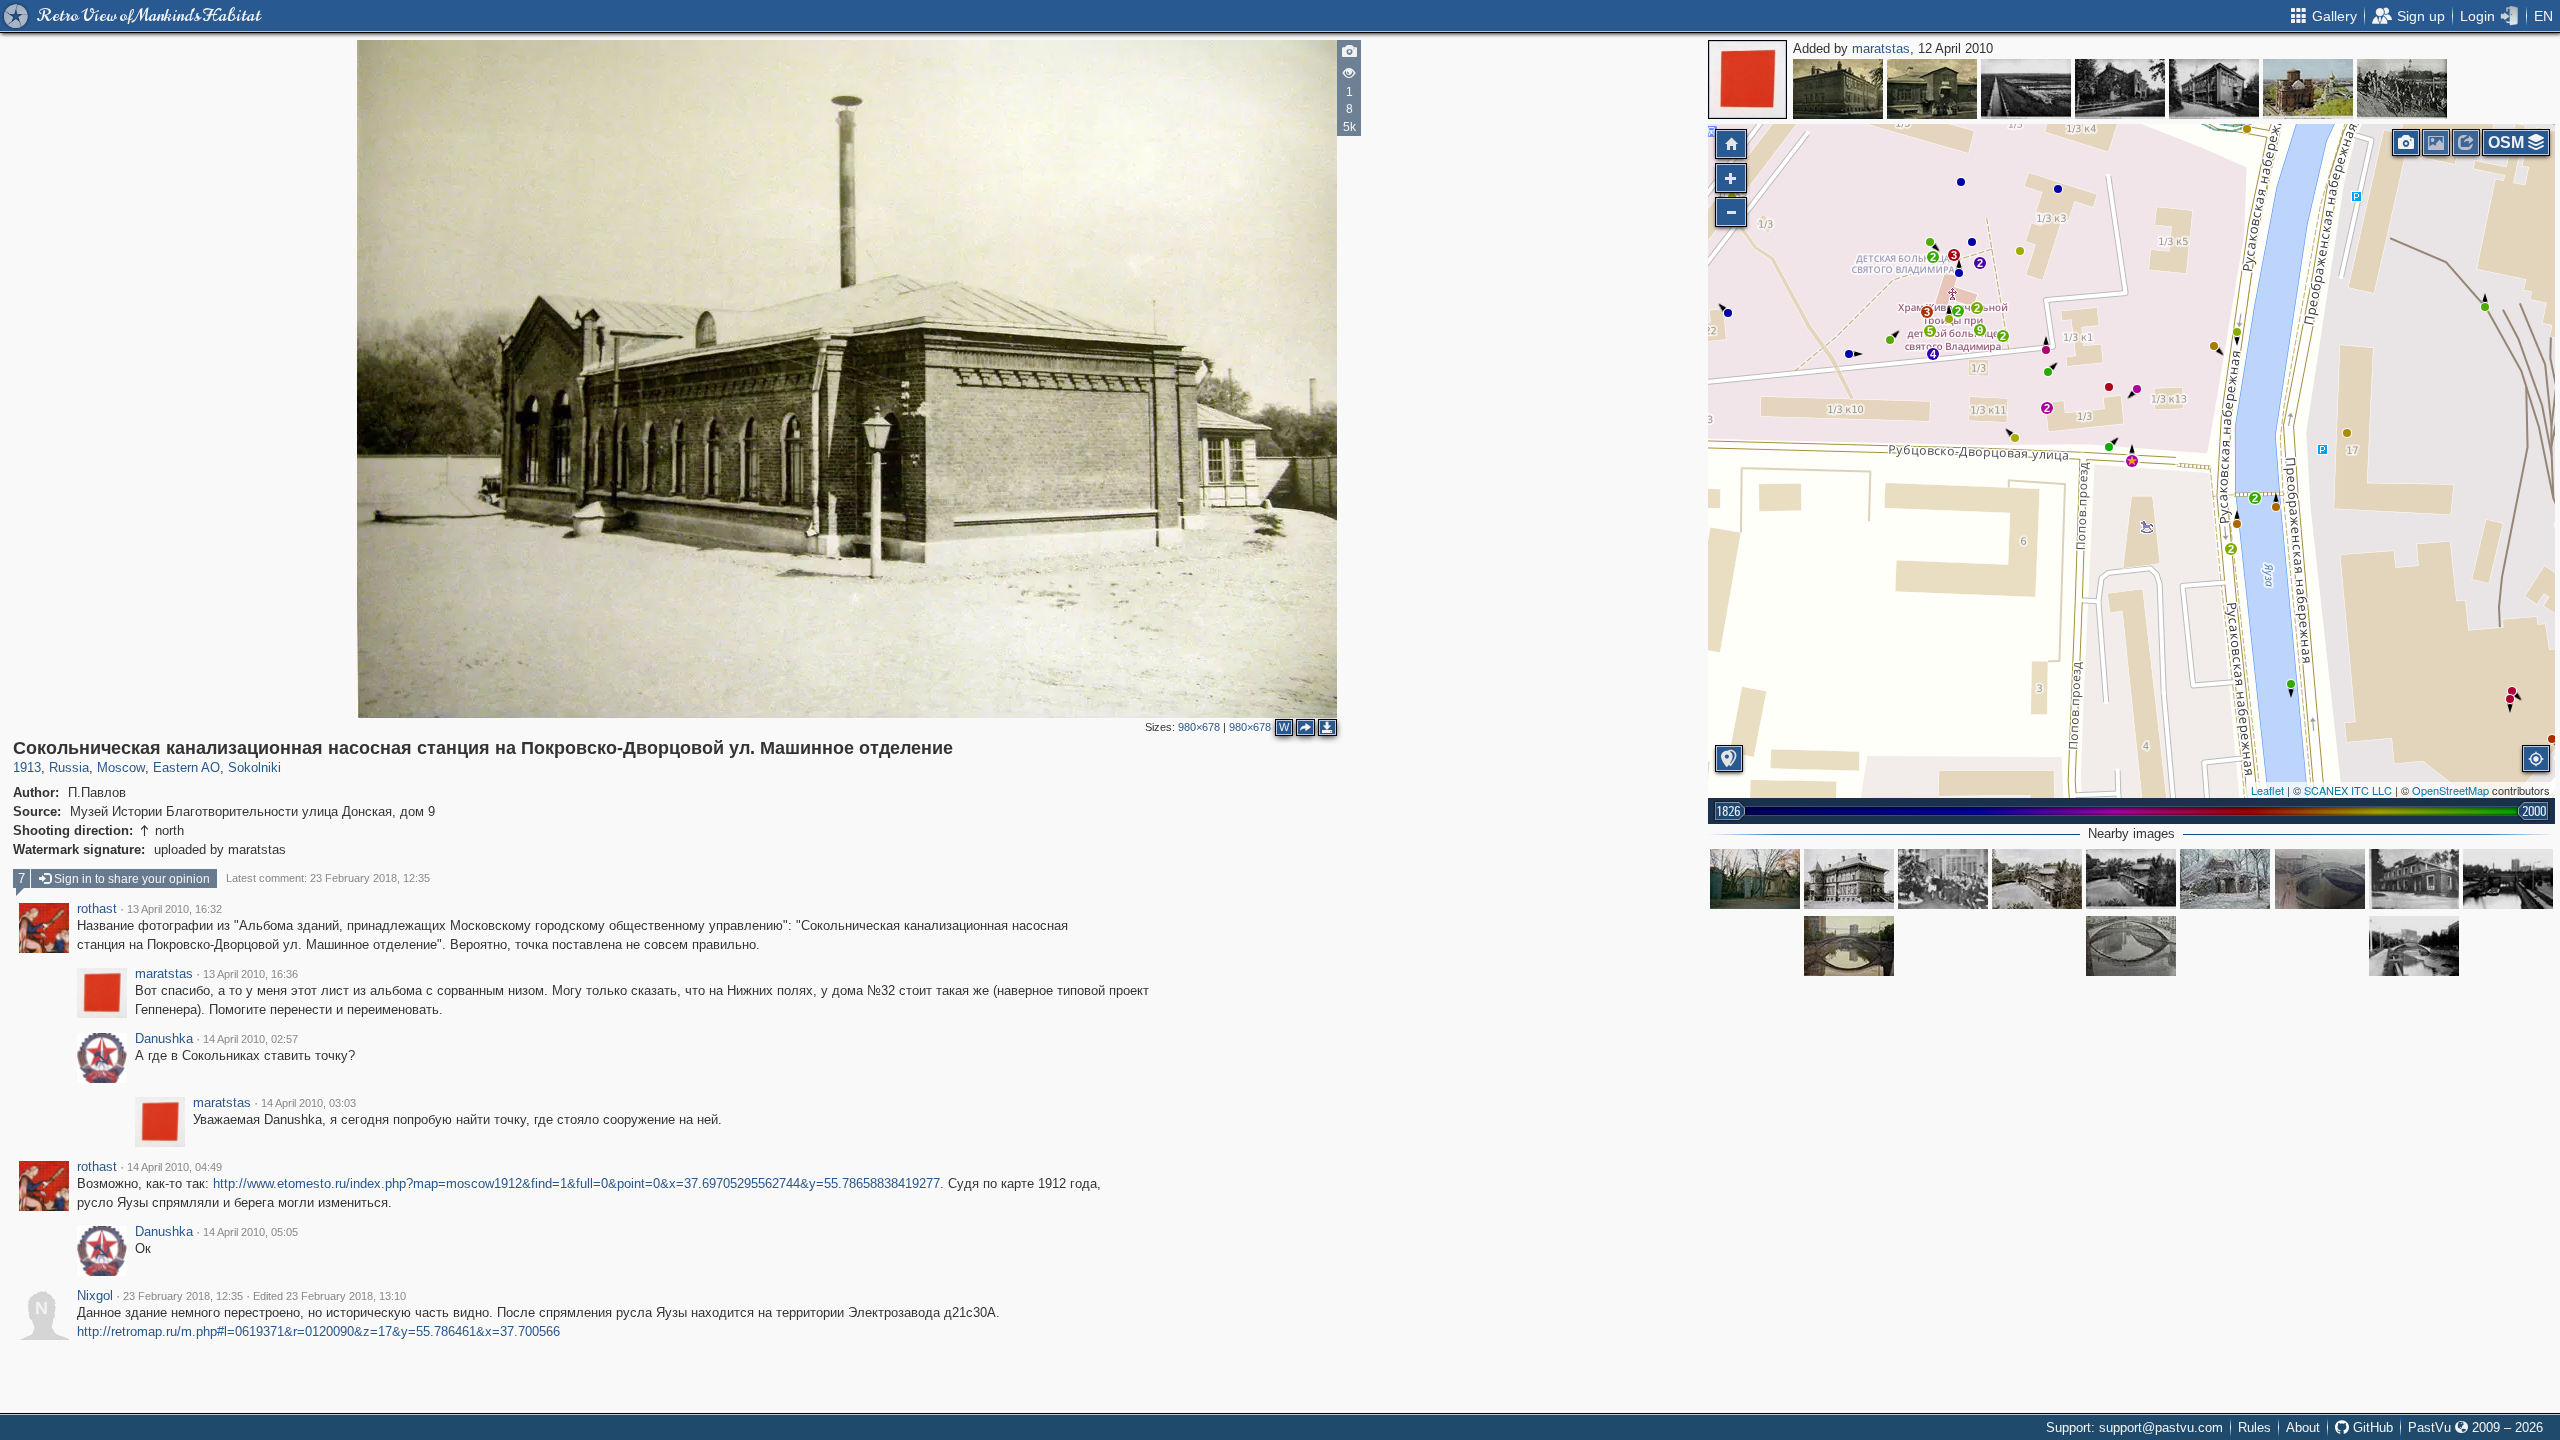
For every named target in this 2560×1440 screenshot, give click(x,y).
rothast (97, 909)
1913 (27, 767)
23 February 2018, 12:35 (183, 1296)
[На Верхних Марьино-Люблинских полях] (2026, 89)
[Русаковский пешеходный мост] (2320, 879)
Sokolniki (254, 767)
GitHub (2371, 1427)
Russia (69, 767)
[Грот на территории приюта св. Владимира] (2225, 879)
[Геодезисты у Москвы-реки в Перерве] (2402, 89)
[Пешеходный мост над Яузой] (2131, 946)
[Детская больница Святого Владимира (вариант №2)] (2037, 879)
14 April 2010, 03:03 (308, 1103)
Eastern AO (186, 767)
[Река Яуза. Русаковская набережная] (2414, 946)
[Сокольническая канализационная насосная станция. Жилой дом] (1849, 879)
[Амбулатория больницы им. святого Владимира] (2414, 879)
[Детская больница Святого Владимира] (2131, 879)
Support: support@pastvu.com (2134, 1427)
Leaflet (2267, 790)
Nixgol (95, 1296)
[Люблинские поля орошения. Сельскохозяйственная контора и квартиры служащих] (2214, 89)
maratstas (1881, 48)
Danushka (164, 1039)
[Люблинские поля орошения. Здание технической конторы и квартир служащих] (2120, 89)
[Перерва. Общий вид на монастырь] (2308, 89)
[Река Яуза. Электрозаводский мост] (2508, 879)
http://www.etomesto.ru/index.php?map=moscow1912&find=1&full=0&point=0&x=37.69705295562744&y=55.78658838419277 (576, 1183)
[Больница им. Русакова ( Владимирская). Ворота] (1755, 879)
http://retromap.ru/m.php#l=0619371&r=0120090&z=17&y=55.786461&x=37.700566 (318, 1331)
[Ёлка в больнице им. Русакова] (1943, 879)
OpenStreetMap (2450, 790)
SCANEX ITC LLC (2348, 790)
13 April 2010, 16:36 (250, 974)
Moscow (121, 767)
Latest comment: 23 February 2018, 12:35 (328, 878)
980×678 (1199, 727)
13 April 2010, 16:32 (174, 909)
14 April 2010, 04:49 (174, 1167)
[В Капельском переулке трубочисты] (1838, 89)
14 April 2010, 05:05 (250, 1232)
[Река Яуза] (1849, 946)
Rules (2254, 1427)
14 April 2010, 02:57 (250, 1039)
